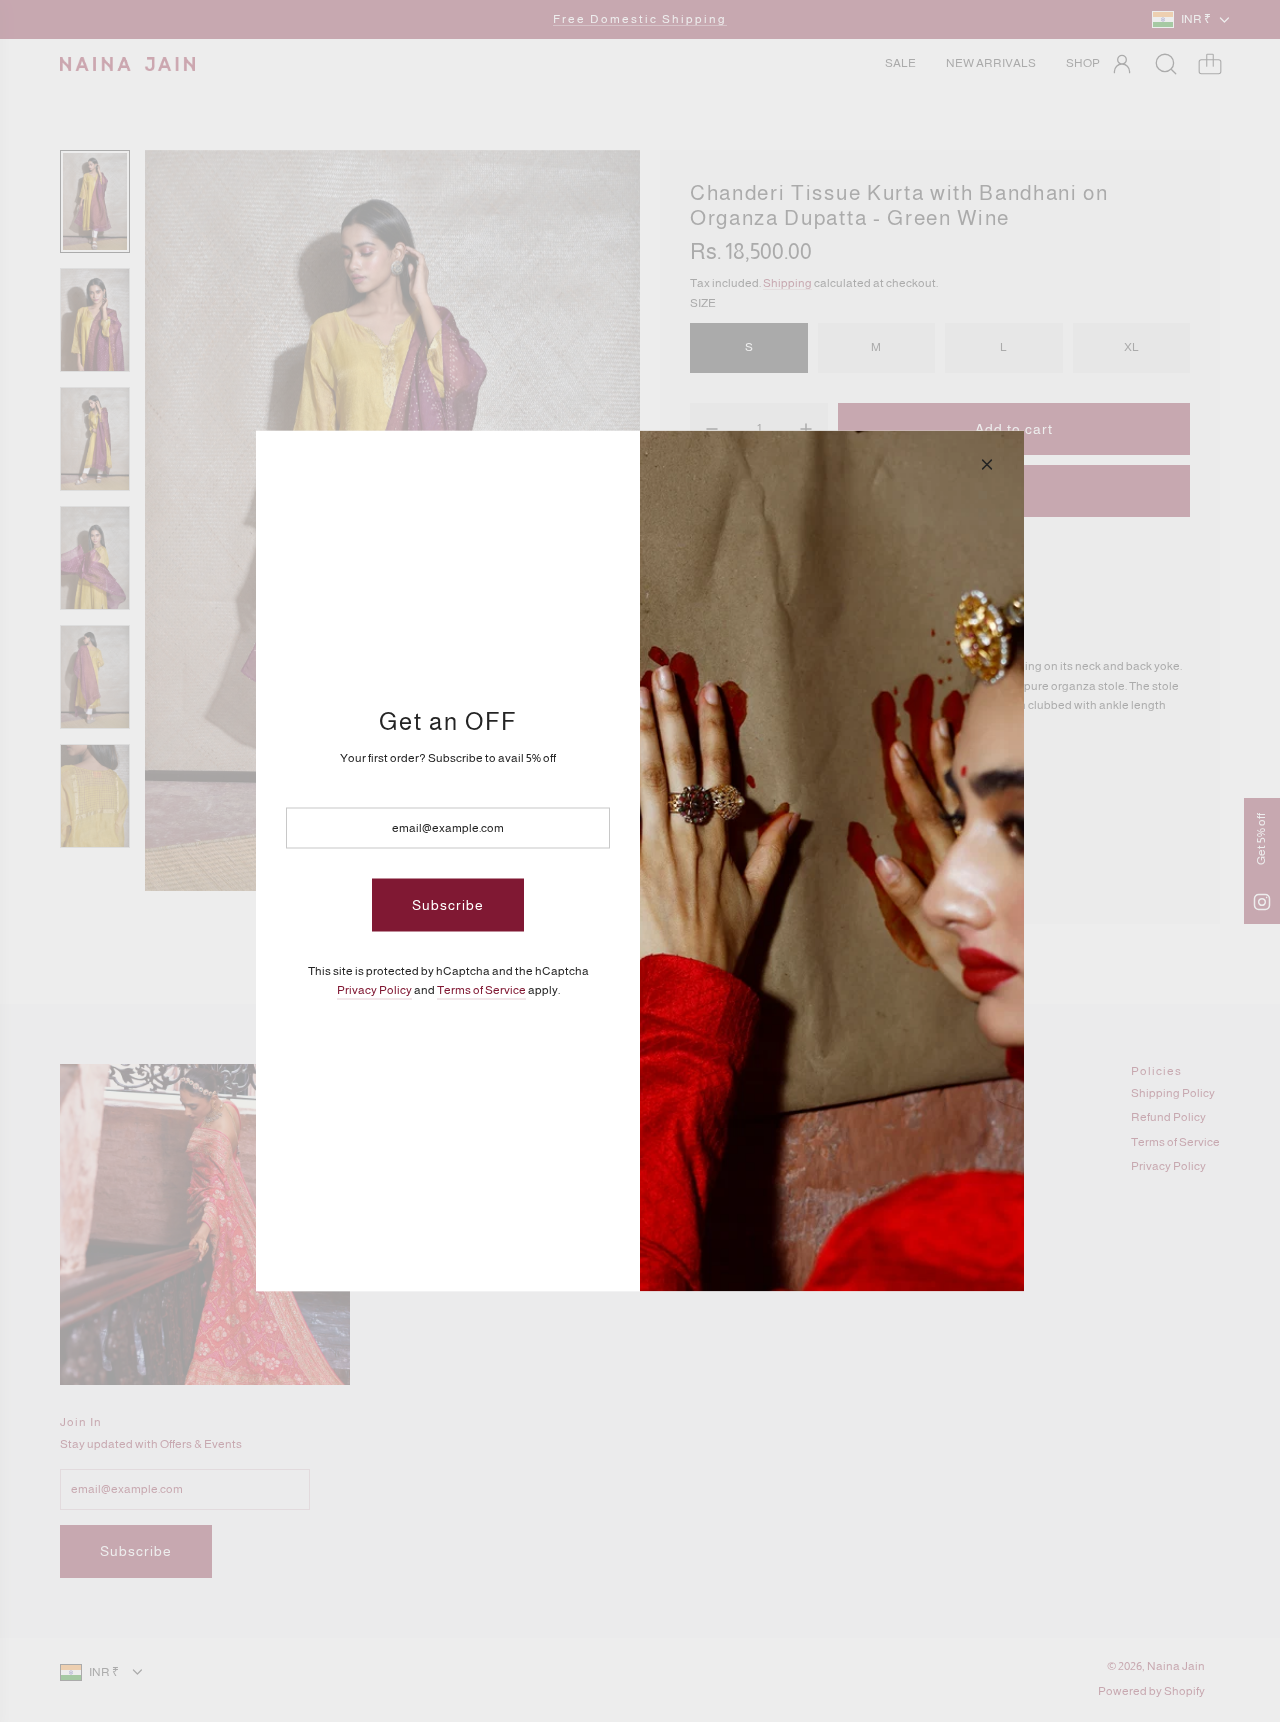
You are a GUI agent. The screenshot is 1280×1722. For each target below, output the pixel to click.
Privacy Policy (374, 989)
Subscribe (448, 905)
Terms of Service (481, 989)
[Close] (987, 465)
